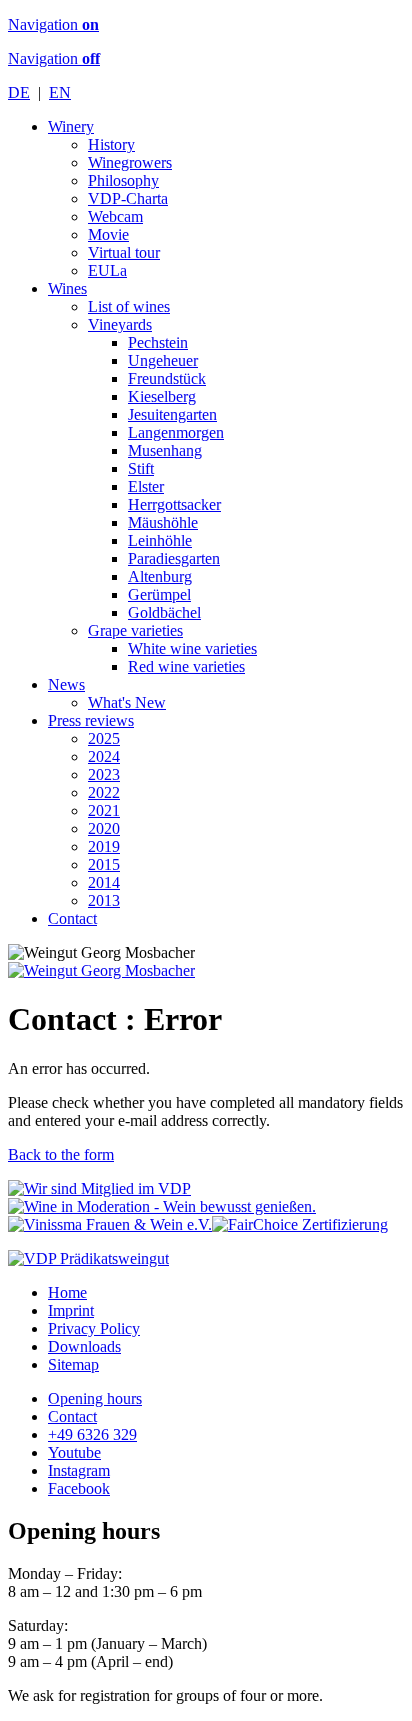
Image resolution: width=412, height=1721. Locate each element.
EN (60, 92)
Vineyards (120, 324)
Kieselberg (162, 396)
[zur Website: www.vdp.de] (99, 1188)
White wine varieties (192, 648)
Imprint (71, 1310)
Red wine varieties (186, 666)
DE (19, 92)
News (66, 684)
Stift (141, 468)
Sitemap (73, 1364)
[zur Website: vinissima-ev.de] (110, 1224)
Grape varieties (135, 630)
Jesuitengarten (172, 414)
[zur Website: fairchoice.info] (300, 1224)
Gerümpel (159, 594)
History (111, 144)
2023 (104, 774)
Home (67, 1292)
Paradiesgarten (174, 558)
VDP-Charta (128, 198)
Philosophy (123, 180)
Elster (146, 486)
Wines (67, 288)
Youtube (74, 1452)
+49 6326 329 (92, 1434)
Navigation (53, 24)
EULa (107, 270)
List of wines (129, 306)
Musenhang (165, 450)
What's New (127, 702)
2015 (104, 864)
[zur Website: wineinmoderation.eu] (162, 1206)
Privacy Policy (94, 1328)
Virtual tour (124, 252)
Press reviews (91, 720)
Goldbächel (164, 612)
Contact (72, 918)
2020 (104, 828)
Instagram (79, 1470)
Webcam (115, 216)
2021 (104, 810)
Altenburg (160, 576)
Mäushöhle (163, 522)
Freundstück (167, 378)
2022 (104, 792)
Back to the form (61, 1154)
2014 (104, 882)
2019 (104, 846)
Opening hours (95, 1398)
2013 (104, 900)
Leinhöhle (160, 540)
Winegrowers (130, 162)
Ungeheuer (163, 360)
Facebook (79, 1488)
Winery (71, 126)
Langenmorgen (176, 432)
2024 (104, 756)
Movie (108, 234)
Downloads (84, 1346)
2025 (104, 738)
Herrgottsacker (174, 504)
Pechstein (158, 342)
